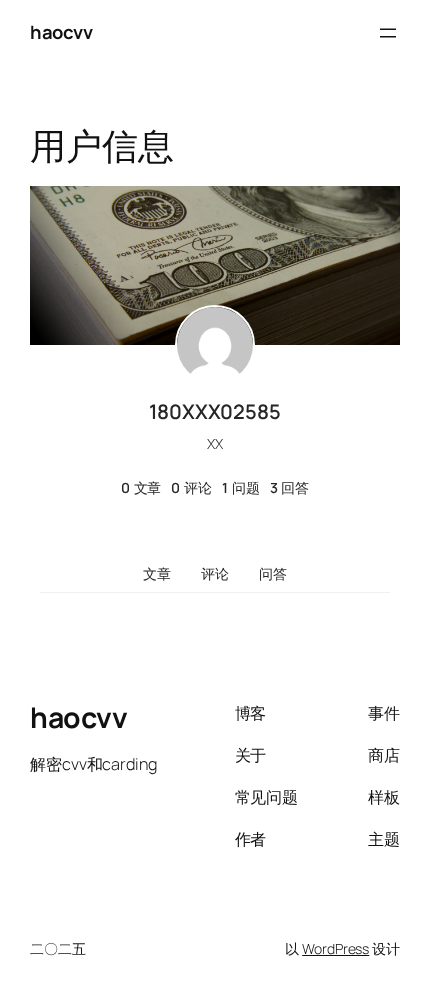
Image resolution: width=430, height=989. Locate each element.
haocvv (61, 32)
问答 (273, 573)
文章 (157, 573)
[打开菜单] (388, 33)
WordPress (335, 948)
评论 (215, 573)
